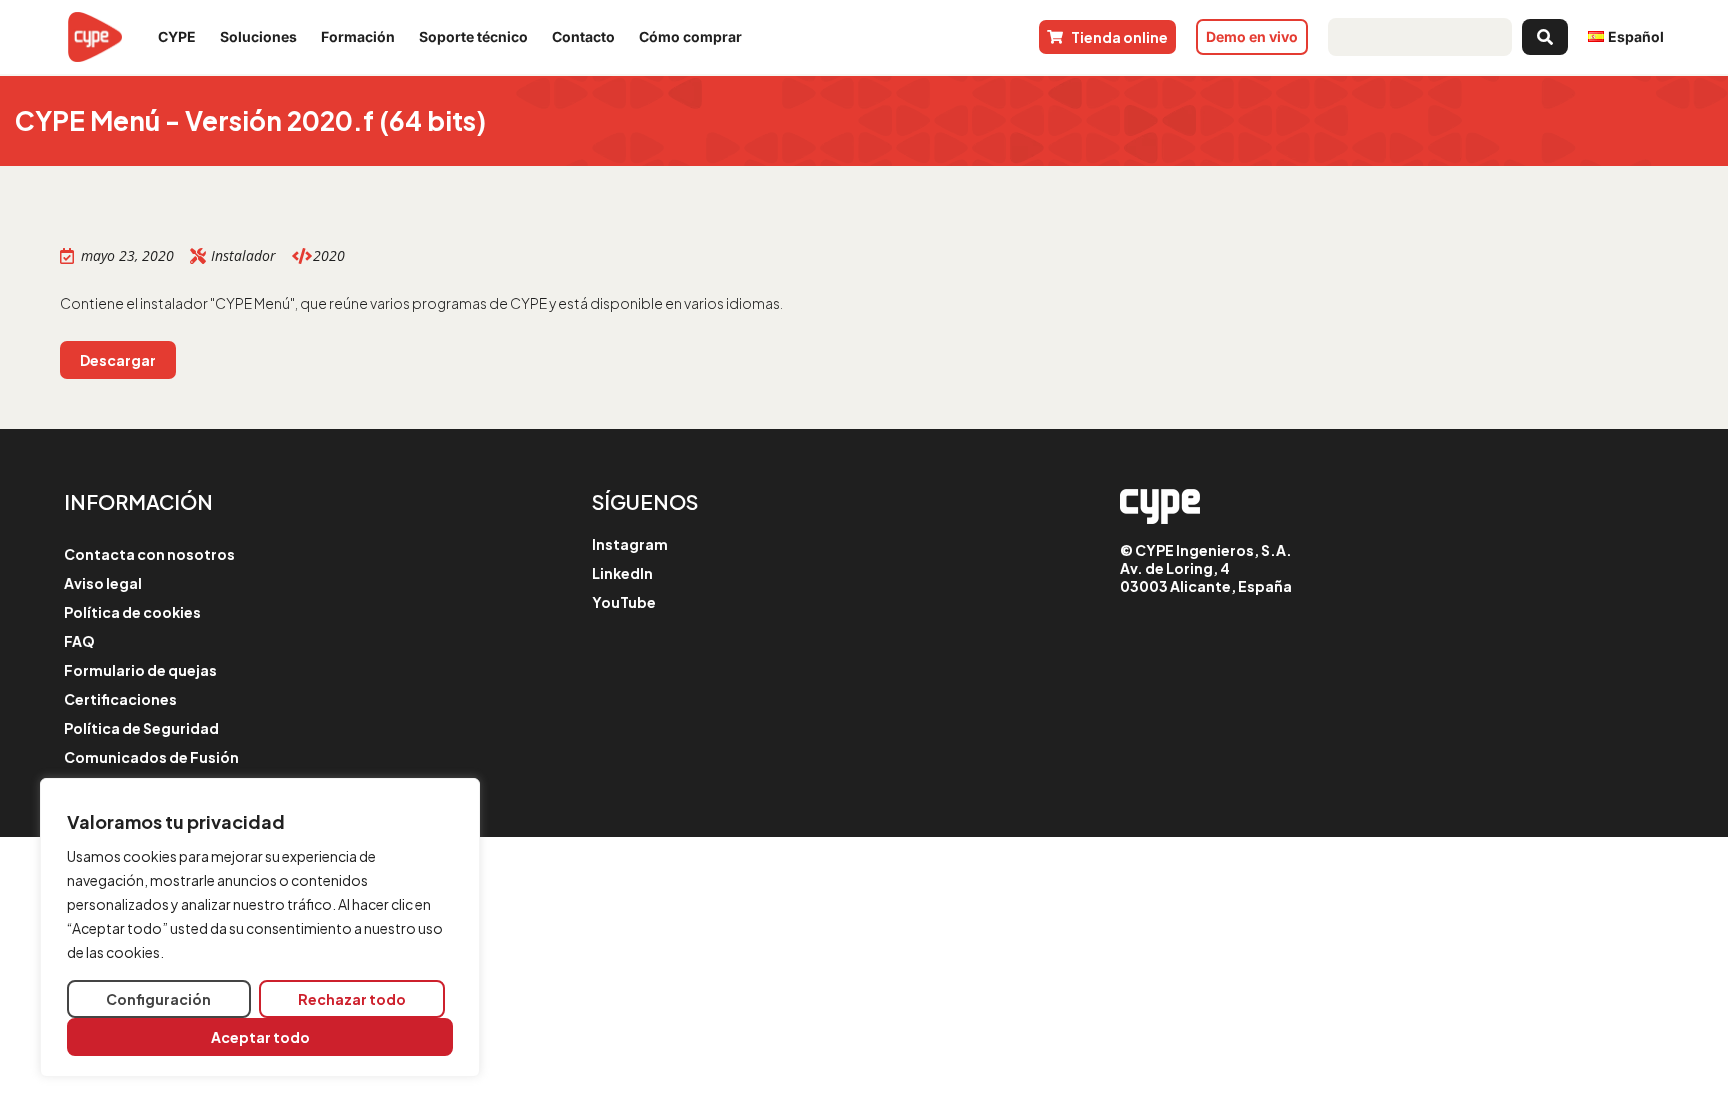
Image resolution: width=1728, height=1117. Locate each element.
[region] (260, 927)
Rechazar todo (352, 999)
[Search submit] (1545, 37)
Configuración (158, 999)
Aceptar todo (260, 1037)
